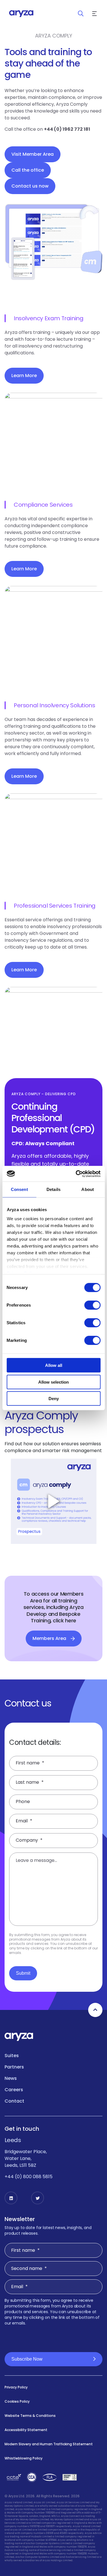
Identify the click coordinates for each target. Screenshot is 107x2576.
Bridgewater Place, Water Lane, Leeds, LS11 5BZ (26, 2158)
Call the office (28, 170)
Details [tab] (53, 1189)
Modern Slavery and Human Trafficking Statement (49, 2444)
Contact (14, 2101)
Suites (12, 2056)
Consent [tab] (19, 1189)
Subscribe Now (27, 2359)
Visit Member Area (33, 154)
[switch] (92, 1305)
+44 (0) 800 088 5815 (29, 2177)
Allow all (54, 1365)
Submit (23, 1973)
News (11, 2078)
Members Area (49, 1638)
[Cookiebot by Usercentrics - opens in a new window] (76, 1174)
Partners (14, 2067)
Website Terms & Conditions (30, 2416)
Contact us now (30, 186)
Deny (54, 1399)
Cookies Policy (17, 2401)
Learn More (24, 376)
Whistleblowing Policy (24, 2458)
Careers (14, 2090)
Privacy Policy (16, 2387)
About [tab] (88, 1189)
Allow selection (53, 1382)
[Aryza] (21, 14)
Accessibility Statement (26, 2430)
